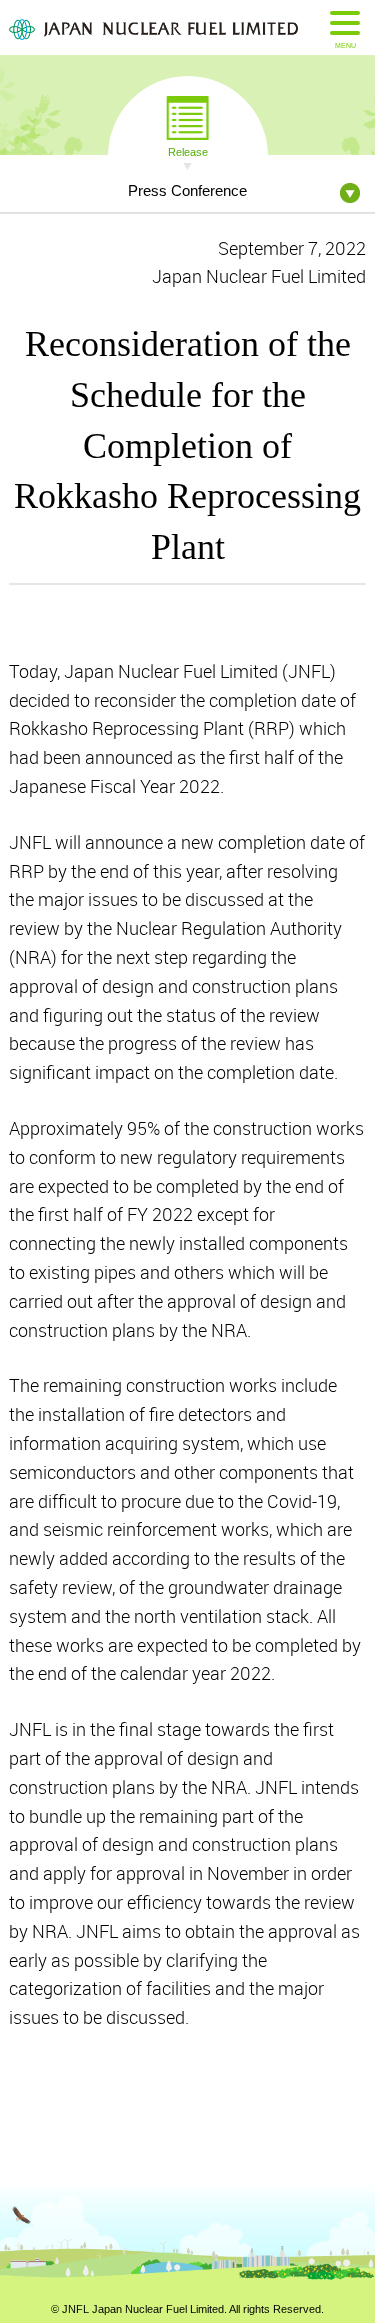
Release (188, 151)
